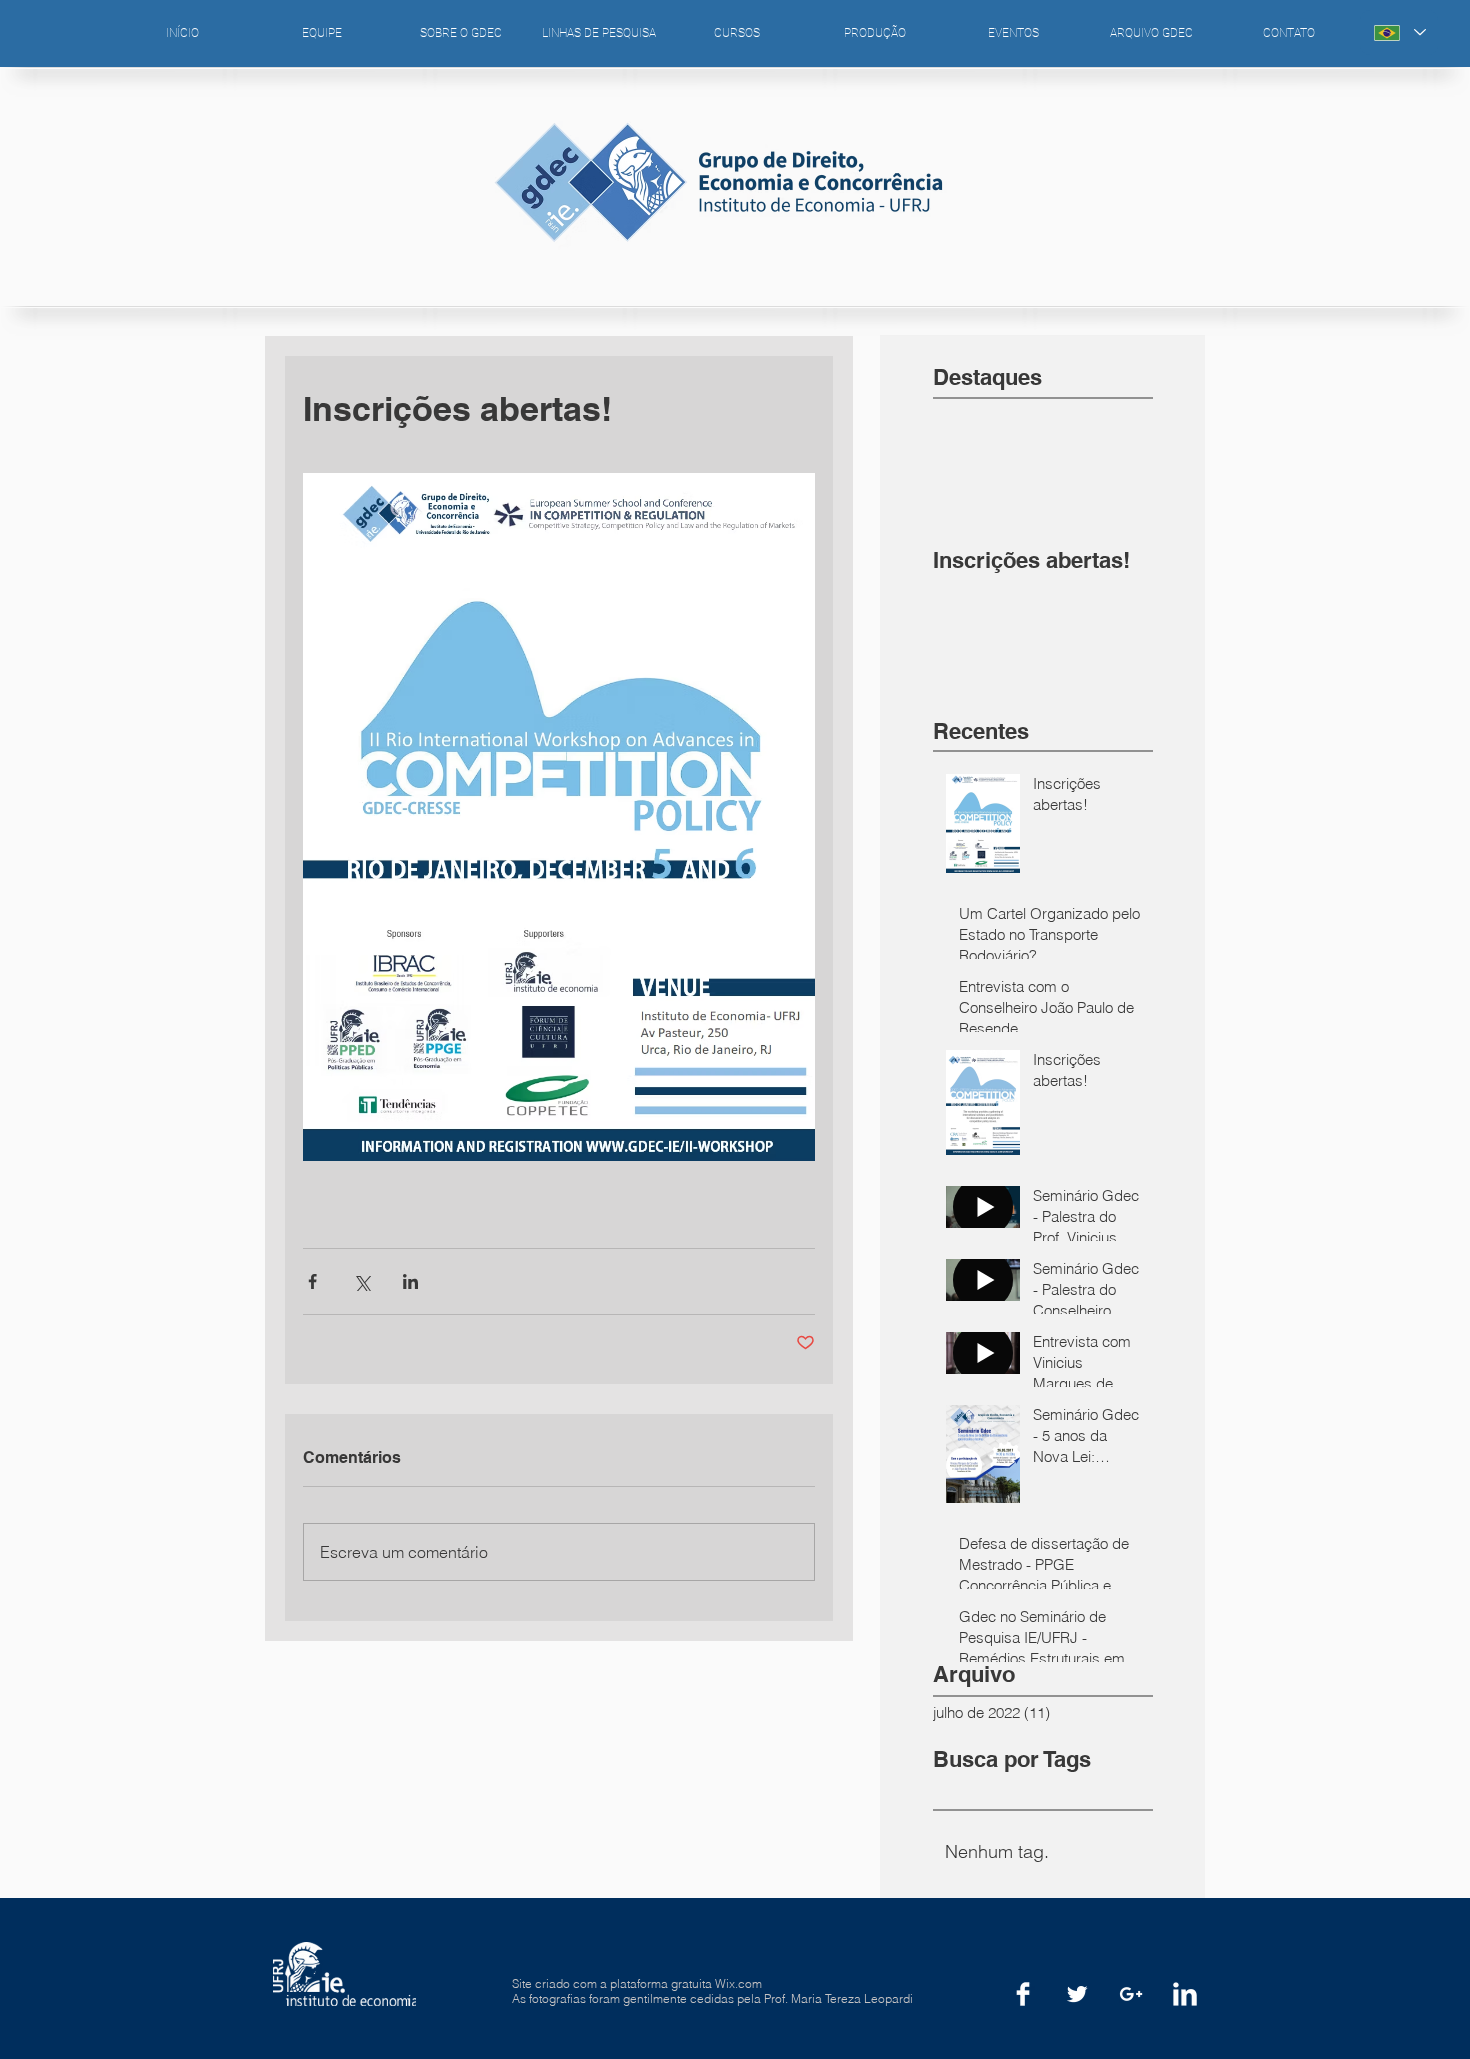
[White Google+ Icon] (1131, 1994)
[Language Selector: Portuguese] (1399, 32)
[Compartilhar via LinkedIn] (410, 1281)
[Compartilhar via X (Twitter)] (361, 1281)
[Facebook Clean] (1023, 1994)
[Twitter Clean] (1077, 1994)
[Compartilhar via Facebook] (312, 1281)
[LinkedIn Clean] (1185, 1994)
